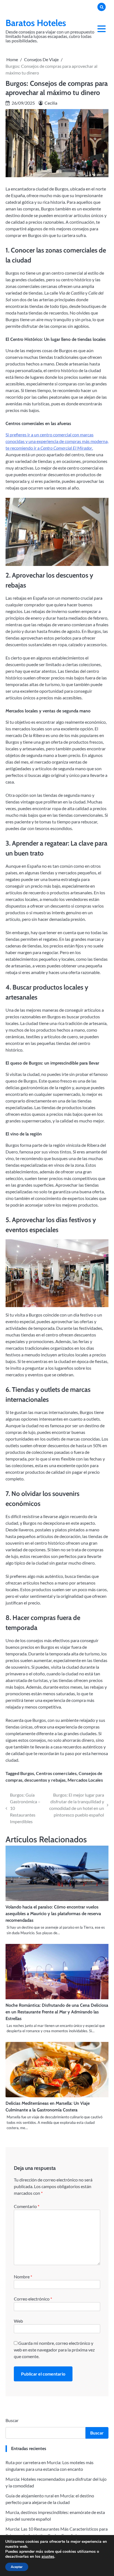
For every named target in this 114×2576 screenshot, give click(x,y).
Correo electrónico (33, 2299)
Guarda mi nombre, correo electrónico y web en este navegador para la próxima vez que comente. (54, 2350)
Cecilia (51, 103)
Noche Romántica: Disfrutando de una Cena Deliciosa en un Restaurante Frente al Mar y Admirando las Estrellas (57, 2012)
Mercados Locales (85, 1780)
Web (18, 2321)
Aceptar (17, 2567)
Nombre (23, 2277)
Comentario (27, 2206)
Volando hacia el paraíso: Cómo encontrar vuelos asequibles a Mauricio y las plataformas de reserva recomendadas (53, 1914)
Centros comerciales (56, 1773)
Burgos (27, 1773)
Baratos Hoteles (36, 23)
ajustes (48, 2557)
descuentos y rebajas (45, 1780)
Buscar (12, 2420)
